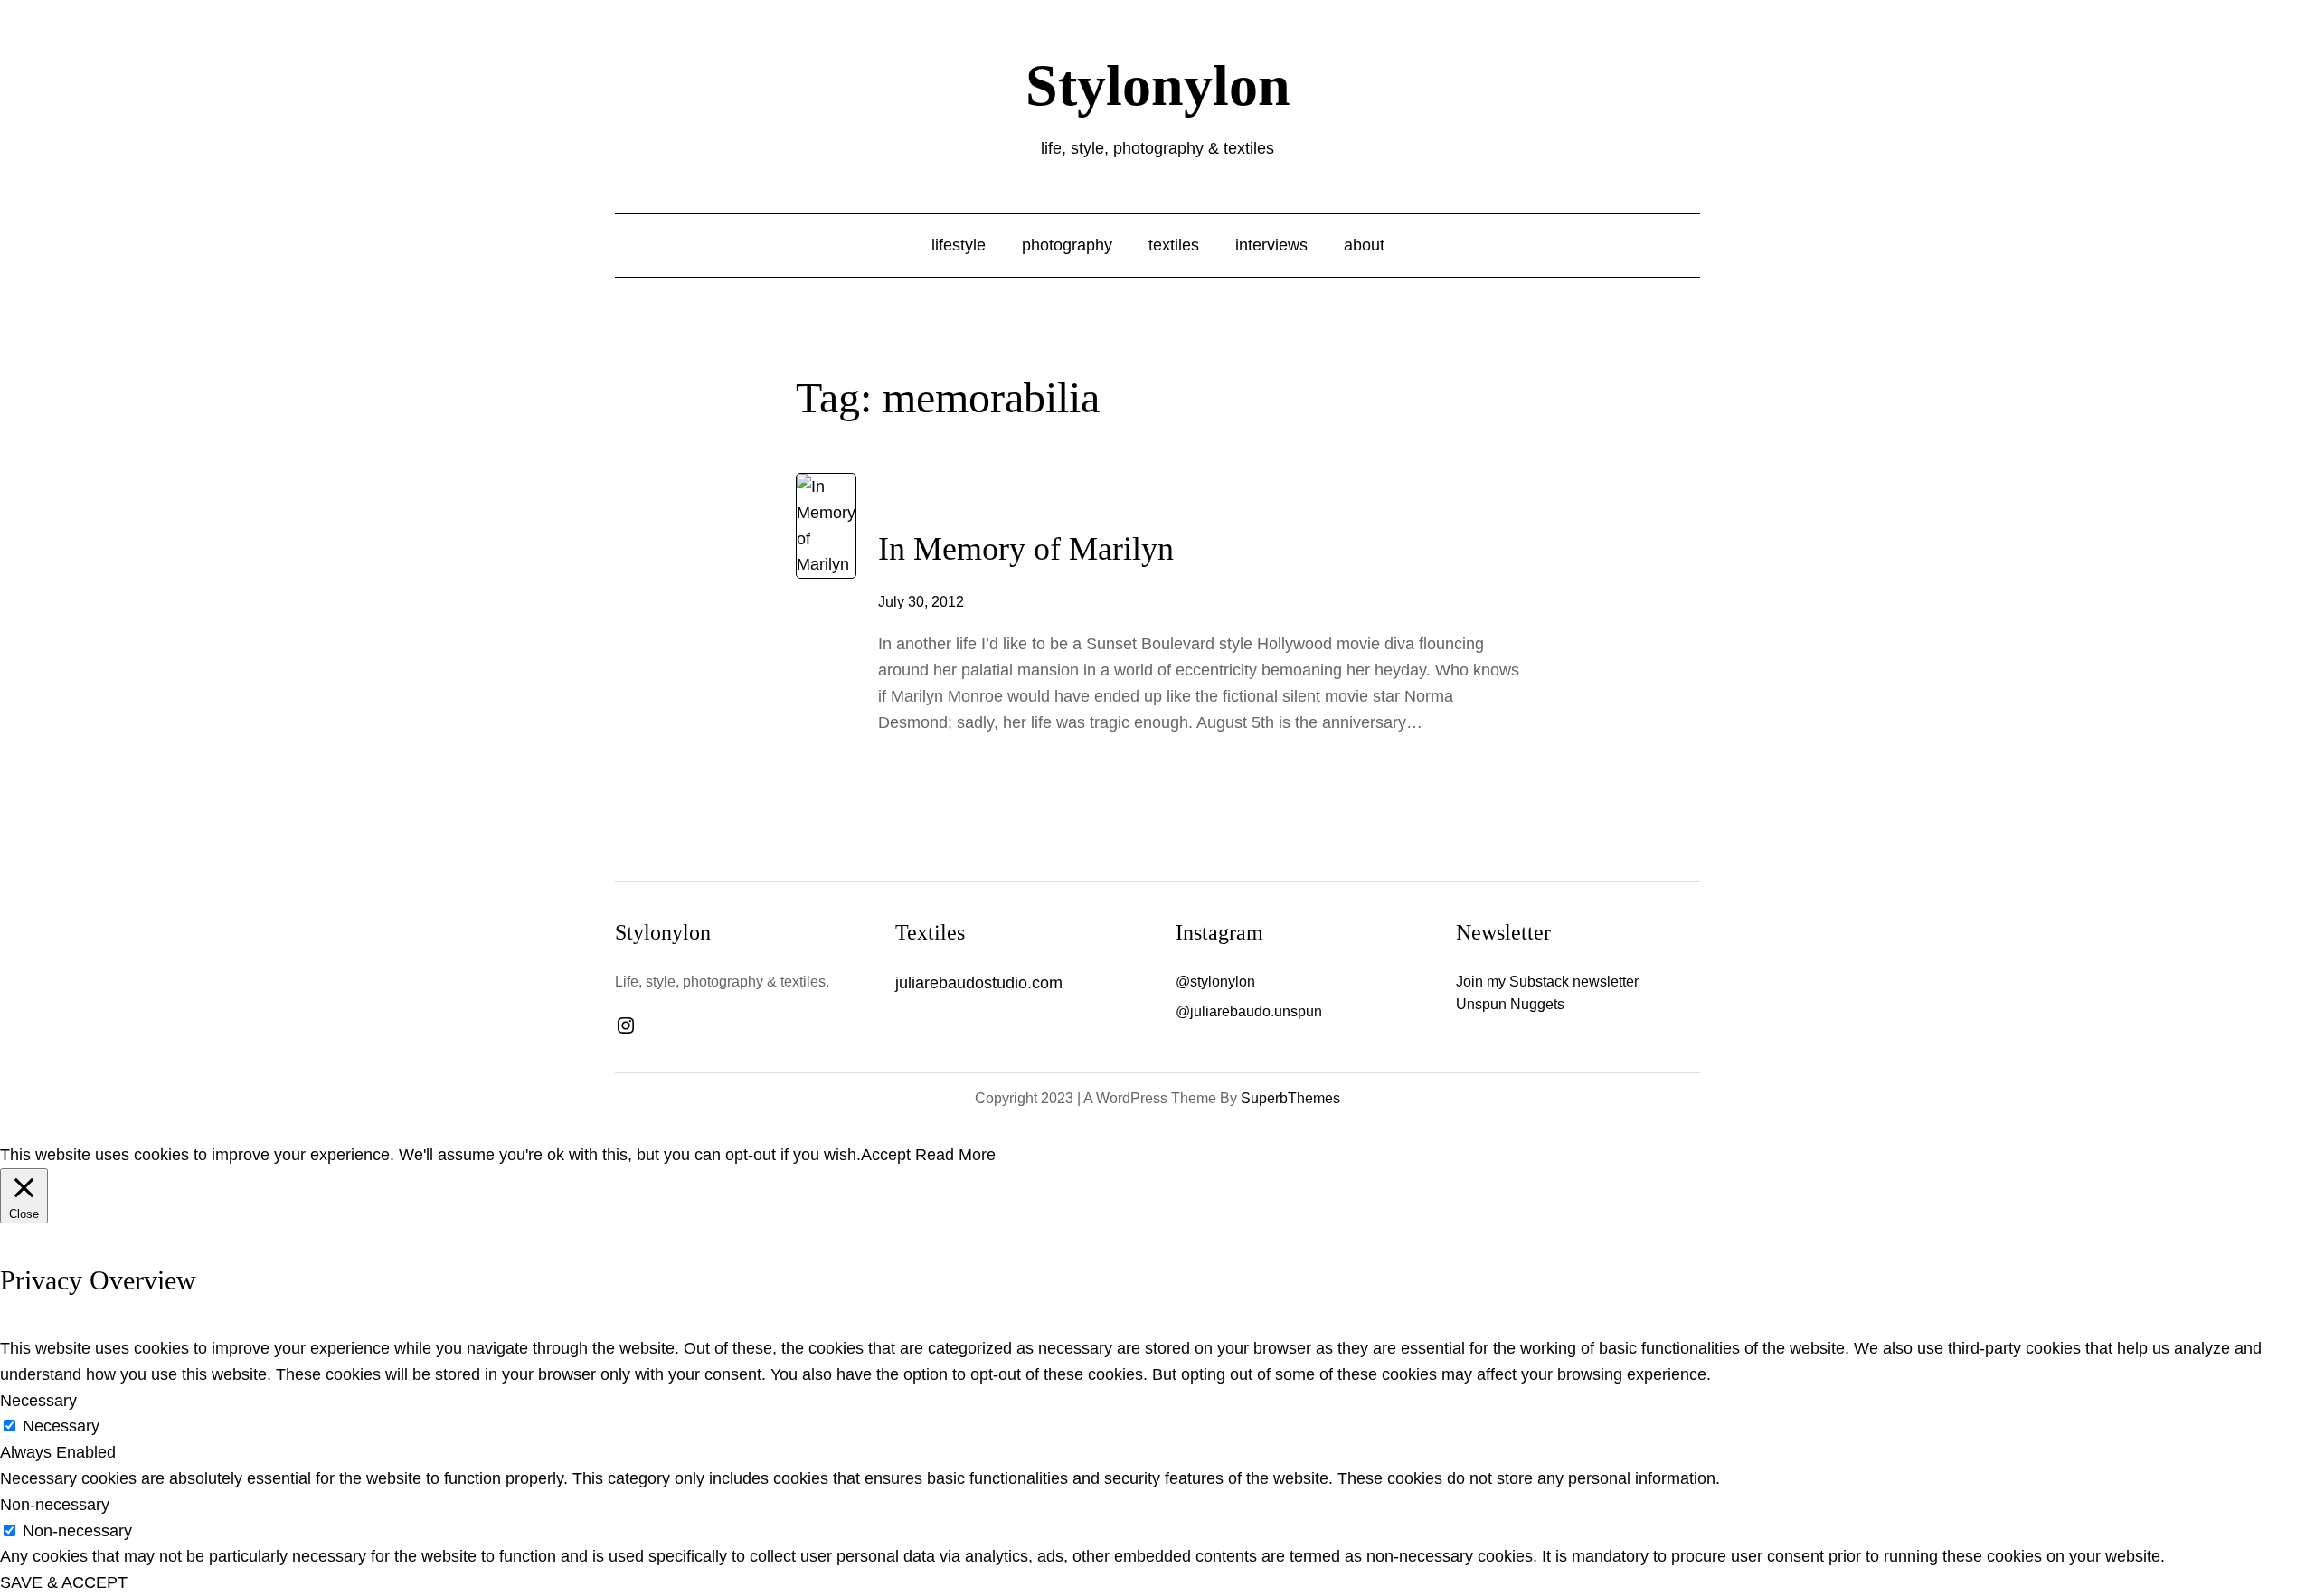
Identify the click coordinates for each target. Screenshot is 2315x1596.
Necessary (61, 1426)
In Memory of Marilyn (1026, 549)
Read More (955, 1155)
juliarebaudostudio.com (979, 983)
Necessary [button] (38, 1401)
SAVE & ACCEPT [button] (64, 1582)
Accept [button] (886, 1155)
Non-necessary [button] (55, 1505)
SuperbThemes (1290, 1098)
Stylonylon (1158, 85)
